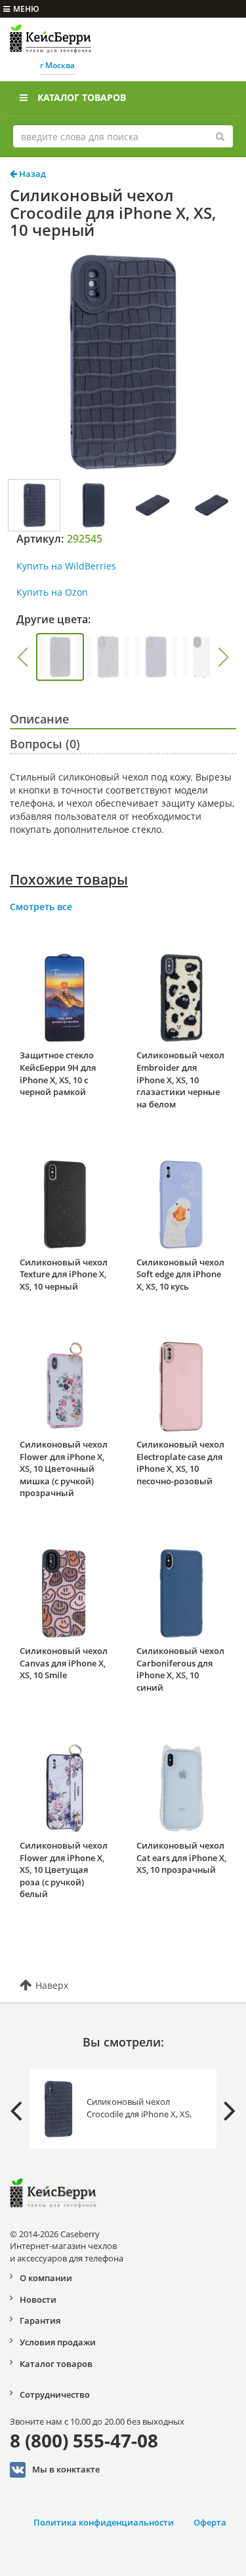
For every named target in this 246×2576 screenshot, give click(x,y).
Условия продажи (58, 2342)
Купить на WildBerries (66, 566)
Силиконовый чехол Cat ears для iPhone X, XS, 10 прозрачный (181, 1857)
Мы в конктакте (66, 2469)
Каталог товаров (82, 97)
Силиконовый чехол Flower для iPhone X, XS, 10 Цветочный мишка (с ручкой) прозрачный (64, 1469)
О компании (46, 2278)
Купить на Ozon (52, 592)
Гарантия (40, 2320)
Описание (39, 719)
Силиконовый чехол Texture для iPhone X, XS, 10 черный (64, 1274)
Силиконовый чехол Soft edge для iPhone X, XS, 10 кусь (180, 1274)
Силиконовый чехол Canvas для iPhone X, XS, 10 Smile (64, 1663)
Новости (38, 2299)
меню (26, 9)
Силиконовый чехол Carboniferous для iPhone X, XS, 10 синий (180, 1669)
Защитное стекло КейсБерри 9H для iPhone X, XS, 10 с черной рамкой (58, 1073)
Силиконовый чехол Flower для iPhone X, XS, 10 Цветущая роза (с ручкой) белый (64, 1870)
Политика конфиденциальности (104, 2522)
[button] (22, 657)
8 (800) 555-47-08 (84, 2440)
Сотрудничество (55, 2394)
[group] (60, 657)
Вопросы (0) (45, 744)
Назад (31, 174)
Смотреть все (41, 907)
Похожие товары (69, 879)
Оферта (210, 2522)
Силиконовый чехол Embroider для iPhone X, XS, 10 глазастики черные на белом (180, 1079)
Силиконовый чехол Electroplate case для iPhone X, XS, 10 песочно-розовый (180, 1463)
